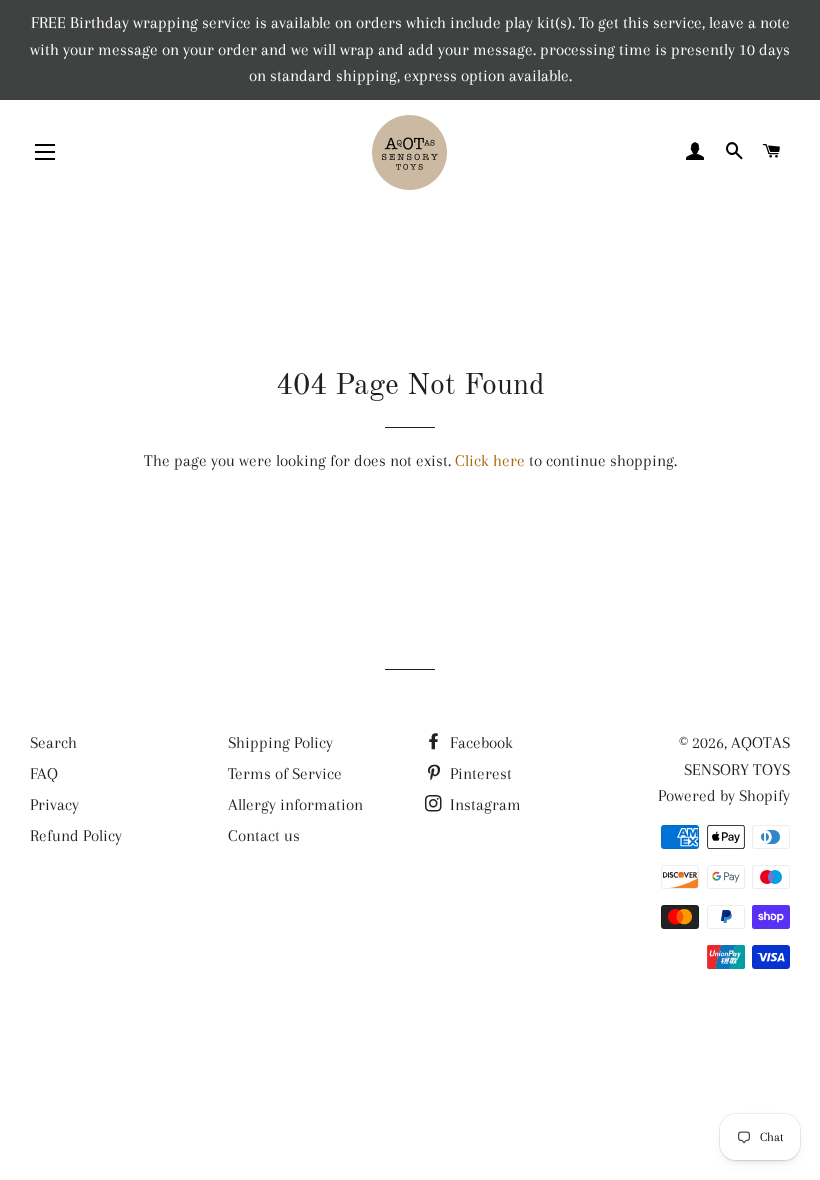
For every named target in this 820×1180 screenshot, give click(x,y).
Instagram (483, 804)
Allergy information (295, 804)
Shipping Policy (280, 742)
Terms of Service (285, 773)
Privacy (54, 804)
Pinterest (479, 773)
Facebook (479, 742)
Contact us (264, 835)
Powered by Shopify (724, 795)
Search (53, 742)
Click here (490, 460)
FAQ (44, 773)
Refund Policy (76, 835)
